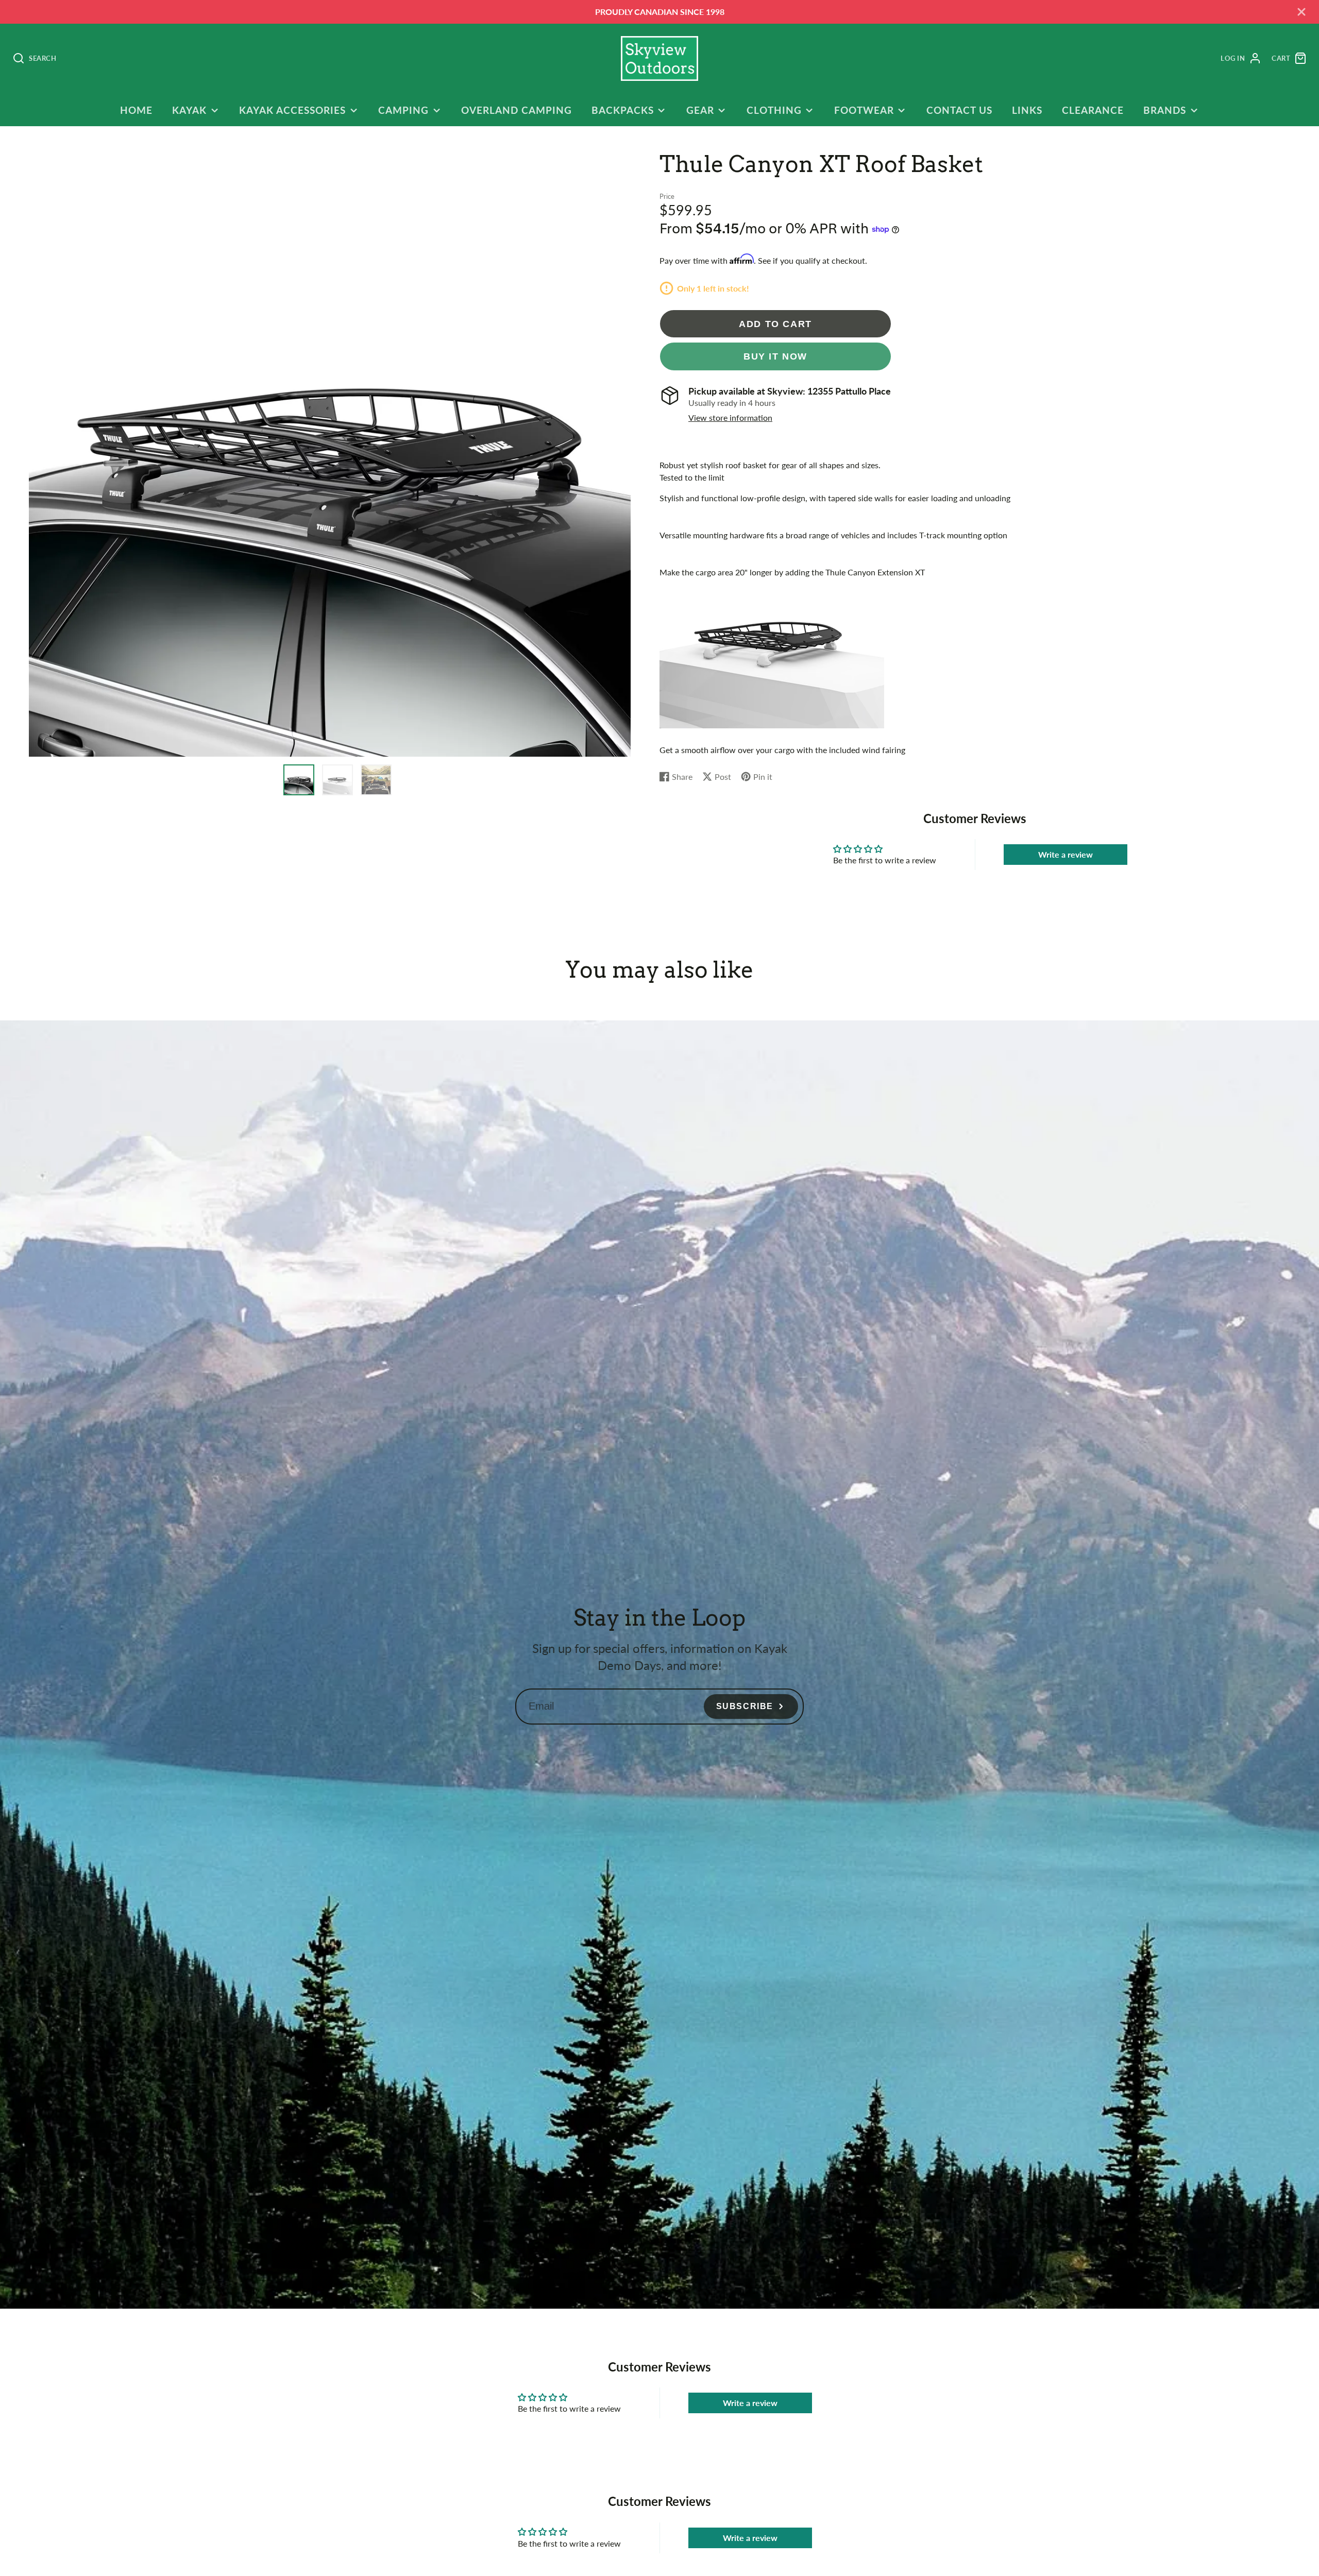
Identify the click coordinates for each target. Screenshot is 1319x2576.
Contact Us (959, 110)
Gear (700, 110)
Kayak (189, 110)
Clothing (774, 110)
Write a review (1066, 854)
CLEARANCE (1093, 110)
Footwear (864, 110)
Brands (1165, 110)
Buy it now (775, 356)
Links (1027, 110)
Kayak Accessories (292, 110)
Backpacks (623, 110)
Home (136, 110)
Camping (403, 110)
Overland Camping (516, 110)
